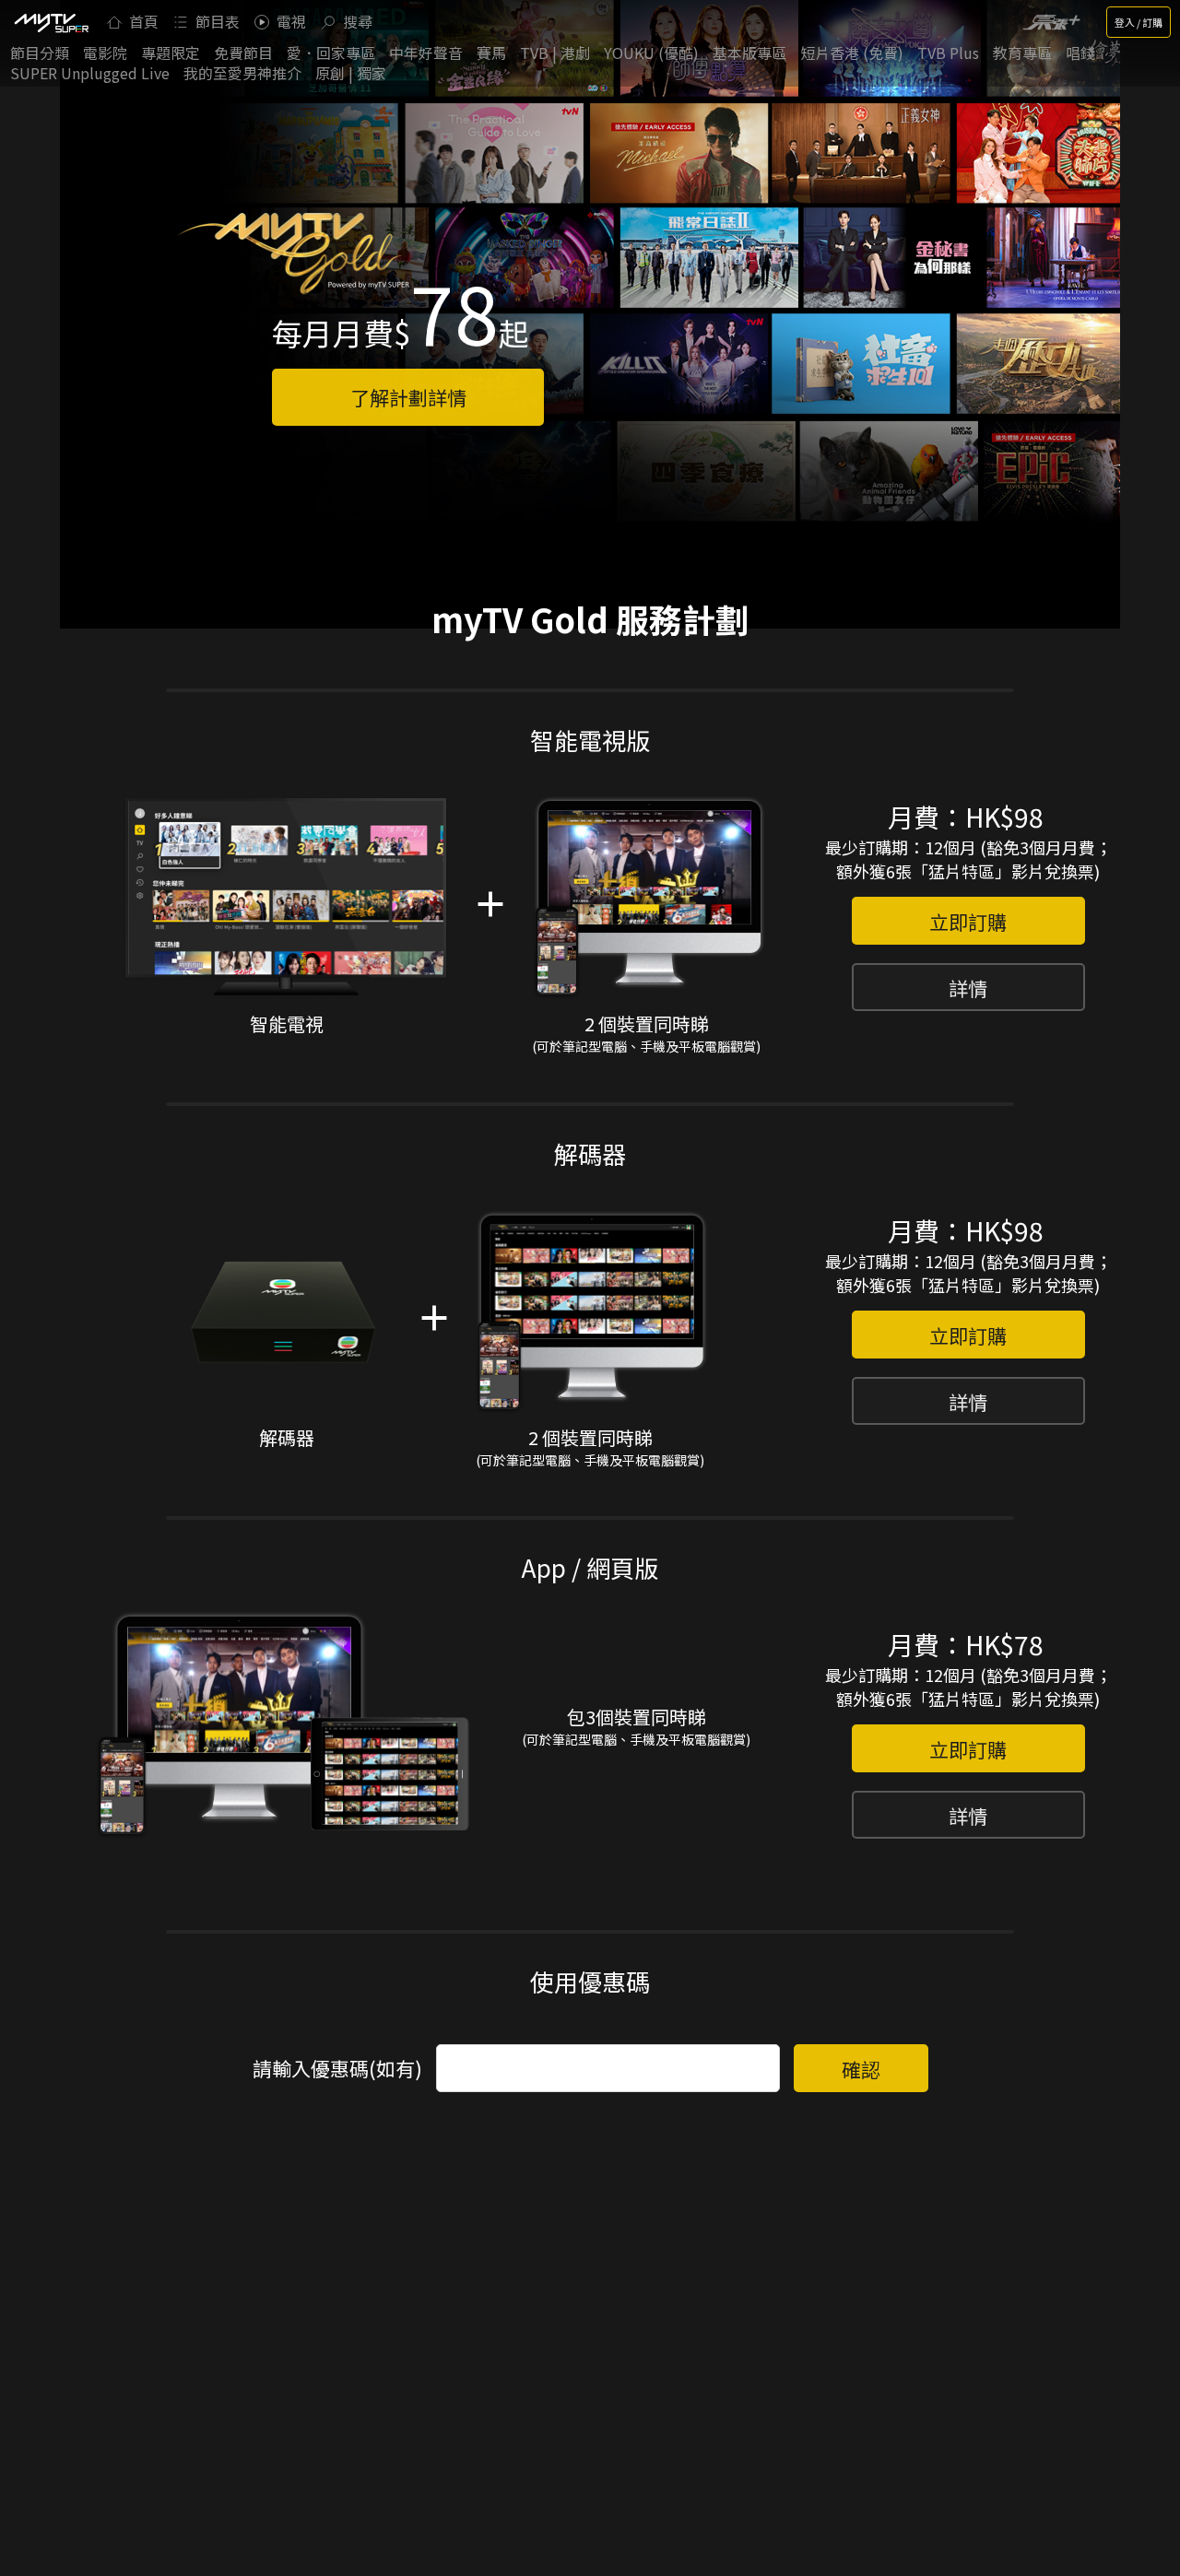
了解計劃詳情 (408, 397)
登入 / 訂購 (1139, 22)
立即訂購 (968, 922)
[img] (51, 22)
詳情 (968, 988)
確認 (861, 2069)
